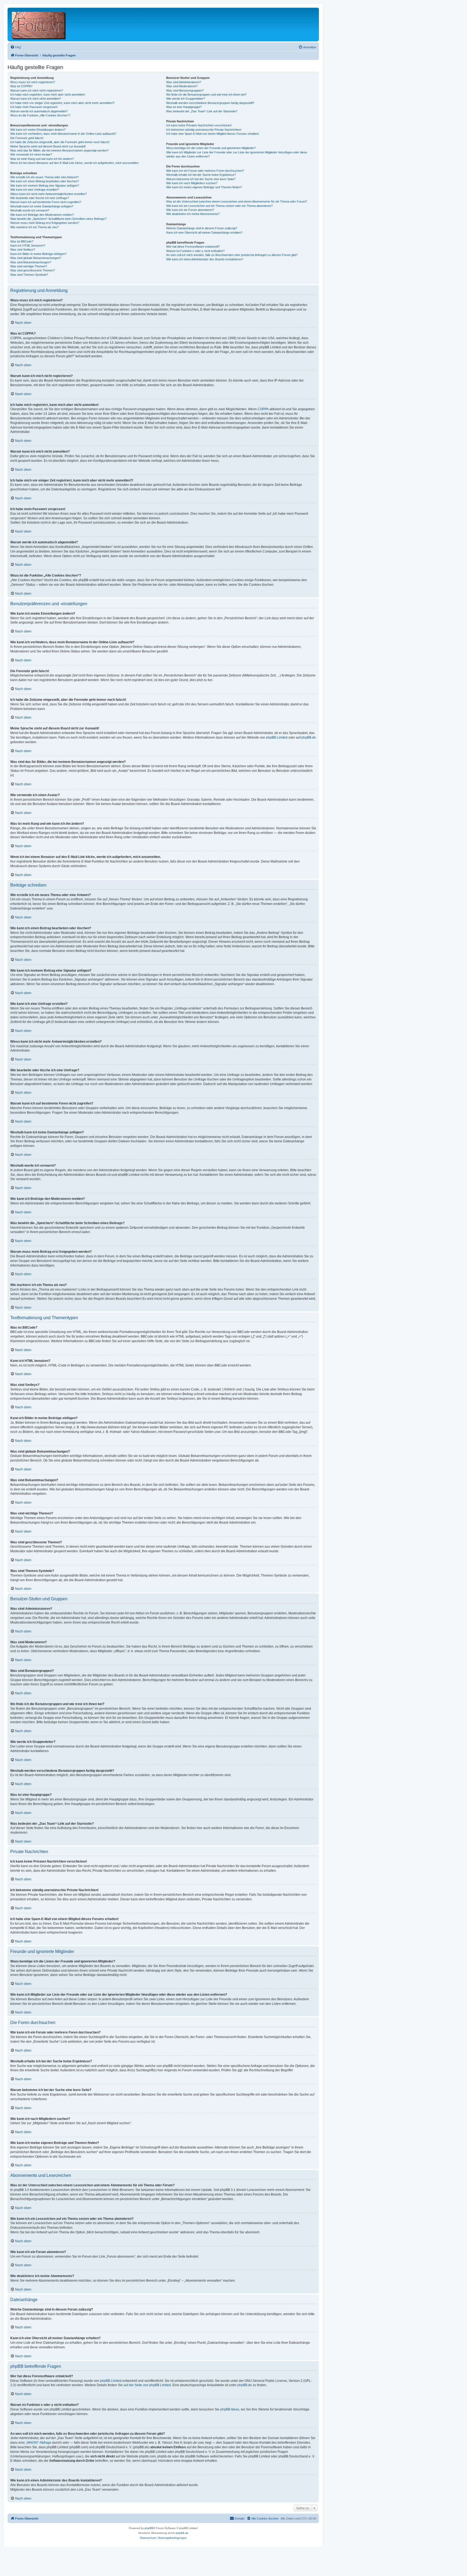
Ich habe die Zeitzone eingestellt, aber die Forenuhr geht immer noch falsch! (60, 142)
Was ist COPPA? (21, 86)
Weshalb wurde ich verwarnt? (30, 210)
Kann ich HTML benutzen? (28, 245)
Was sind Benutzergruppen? (185, 90)
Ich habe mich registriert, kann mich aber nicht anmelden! (48, 95)
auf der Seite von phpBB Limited (147, 2385)
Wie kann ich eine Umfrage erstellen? (35, 190)
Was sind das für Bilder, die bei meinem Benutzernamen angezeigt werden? (59, 150)
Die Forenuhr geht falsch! (27, 138)
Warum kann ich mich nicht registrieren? (37, 90)
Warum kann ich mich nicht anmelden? (36, 99)
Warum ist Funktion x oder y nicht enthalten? (195, 251)
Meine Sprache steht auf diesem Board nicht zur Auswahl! (48, 146)
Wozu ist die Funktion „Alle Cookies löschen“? (40, 115)
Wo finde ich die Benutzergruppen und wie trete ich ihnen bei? (206, 95)
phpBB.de (309, 738)
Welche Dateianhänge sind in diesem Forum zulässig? (202, 228)
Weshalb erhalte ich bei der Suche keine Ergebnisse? (201, 175)
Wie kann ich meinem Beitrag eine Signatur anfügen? (45, 186)
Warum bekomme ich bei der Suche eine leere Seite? (201, 179)
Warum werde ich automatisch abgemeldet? (39, 111)
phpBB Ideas (230, 2409)
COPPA (263, 409)
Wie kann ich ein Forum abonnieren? (190, 210)
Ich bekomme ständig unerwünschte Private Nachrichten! (204, 130)
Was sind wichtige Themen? (29, 266)
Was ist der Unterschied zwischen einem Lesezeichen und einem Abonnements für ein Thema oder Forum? (237, 201)
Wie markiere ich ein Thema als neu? (34, 227)
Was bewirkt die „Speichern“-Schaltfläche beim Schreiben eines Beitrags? (58, 219)
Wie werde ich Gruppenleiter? (186, 99)
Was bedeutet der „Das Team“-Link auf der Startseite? (202, 111)
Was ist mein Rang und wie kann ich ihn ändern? (42, 159)
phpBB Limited (277, 738)
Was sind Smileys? (23, 250)
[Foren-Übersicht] (39, 24)
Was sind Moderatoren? (182, 86)
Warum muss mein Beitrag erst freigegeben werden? (45, 223)
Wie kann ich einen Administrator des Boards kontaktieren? (205, 259)
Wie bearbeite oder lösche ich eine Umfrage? (40, 198)
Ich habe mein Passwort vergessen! (34, 107)
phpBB (149, 2528)
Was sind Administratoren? (184, 82)
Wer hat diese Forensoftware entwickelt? (193, 247)
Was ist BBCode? (22, 241)
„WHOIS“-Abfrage (39, 2443)
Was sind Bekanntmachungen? (31, 262)
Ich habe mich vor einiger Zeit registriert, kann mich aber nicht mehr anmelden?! (62, 103)
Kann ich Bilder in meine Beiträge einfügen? (38, 254)
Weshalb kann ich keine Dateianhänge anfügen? (42, 206)
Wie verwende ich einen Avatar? (31, 154)
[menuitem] (16, 47)
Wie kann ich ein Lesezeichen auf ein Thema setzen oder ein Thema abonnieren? (219, 206)
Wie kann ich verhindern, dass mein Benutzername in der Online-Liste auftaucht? (63, 134)
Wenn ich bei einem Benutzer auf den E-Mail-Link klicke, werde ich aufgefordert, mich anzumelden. (75, 163)
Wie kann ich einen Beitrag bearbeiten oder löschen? (45, 181)
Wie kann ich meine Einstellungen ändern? (38, 130)
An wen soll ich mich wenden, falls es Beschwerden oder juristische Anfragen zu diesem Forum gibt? (232, 255)
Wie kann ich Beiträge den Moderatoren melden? (42, 215)
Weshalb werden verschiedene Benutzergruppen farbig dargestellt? (210, 103)
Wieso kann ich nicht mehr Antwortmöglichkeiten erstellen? (49, 194)
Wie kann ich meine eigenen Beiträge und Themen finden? (204, 187)
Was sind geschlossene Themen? (33, 270)
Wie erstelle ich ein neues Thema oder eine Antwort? (44, 177)
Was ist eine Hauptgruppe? (184, 107)
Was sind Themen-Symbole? (29, 275)
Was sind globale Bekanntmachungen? (36, 258)
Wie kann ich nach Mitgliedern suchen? (192, 183)
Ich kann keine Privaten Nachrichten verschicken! (199, 125)
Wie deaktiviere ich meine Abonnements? (193, 214)
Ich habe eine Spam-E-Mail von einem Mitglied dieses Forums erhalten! (213, 134)
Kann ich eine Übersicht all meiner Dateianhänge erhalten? (204, 233)
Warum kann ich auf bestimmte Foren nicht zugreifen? (46, 202)
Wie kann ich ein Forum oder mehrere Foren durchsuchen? (205, 171)
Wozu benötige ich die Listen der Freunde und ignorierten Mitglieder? (211, 148)
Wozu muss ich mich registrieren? (33, 82)
